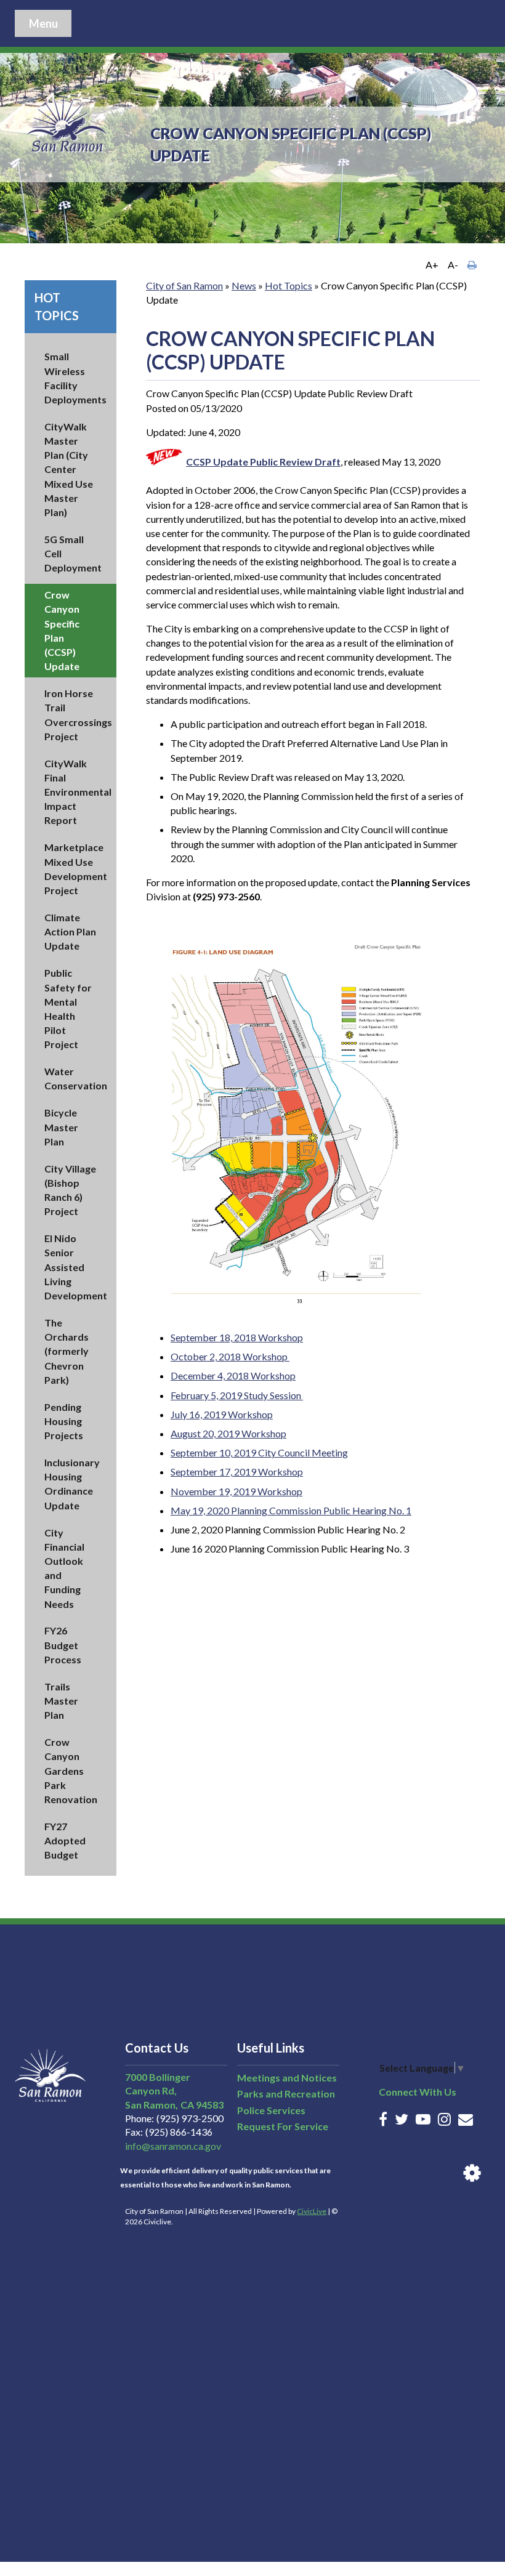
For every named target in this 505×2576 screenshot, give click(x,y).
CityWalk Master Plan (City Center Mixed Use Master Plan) (69, 469)
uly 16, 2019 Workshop (224, 1414)
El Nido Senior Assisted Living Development (76, 1267)
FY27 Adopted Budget (65, 1840)
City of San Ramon (184, 285)
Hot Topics (289, 285)
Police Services (271, 2110)
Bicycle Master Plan (61, 1127)
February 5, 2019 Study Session (237, 1395)
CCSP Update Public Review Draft (263, 462)
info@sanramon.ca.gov (173, 2146)
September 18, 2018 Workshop (237, 1337)
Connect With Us (418, 2092)
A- (453, 264)
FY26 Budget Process (63, 1645)
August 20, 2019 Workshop (228, 1433)
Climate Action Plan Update (70, 931)
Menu (43, 23)
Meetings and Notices (287, 2077)
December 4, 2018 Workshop (233, 1375)
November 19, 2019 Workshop (236, 1491)
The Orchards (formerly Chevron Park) (67, 1351)
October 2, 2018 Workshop (230, 1356)
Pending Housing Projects (64, 1421)
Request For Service (283, 2126)
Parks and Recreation (286, 2094)
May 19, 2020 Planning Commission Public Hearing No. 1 (291, 1510)
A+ (432, 264)
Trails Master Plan (61, 1701)
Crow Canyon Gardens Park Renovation (71, 1770)
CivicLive (312, 2211)
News (244, 285)
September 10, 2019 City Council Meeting (259, 1452)
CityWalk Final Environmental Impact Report (78, 792)
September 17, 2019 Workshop (237, 1472)
